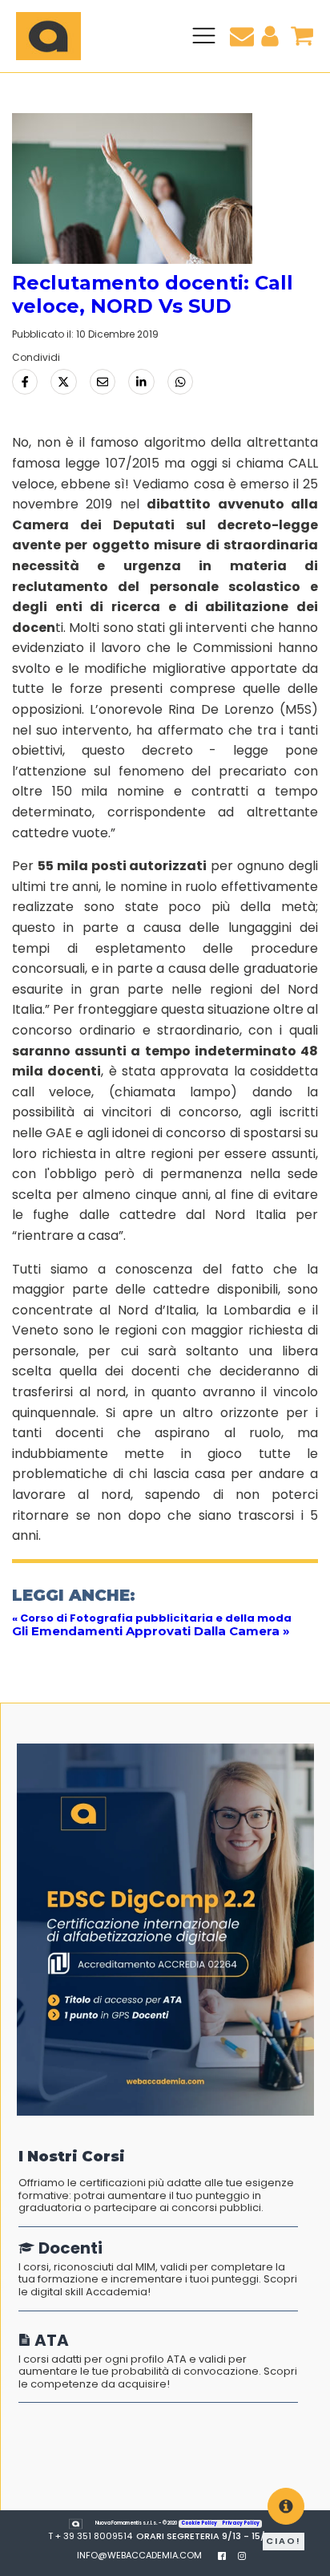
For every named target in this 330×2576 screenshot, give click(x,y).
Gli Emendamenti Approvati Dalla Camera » (151, 1631)
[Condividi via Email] (103, 382)
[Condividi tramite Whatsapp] (180, 382)
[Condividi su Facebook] (25, 382)
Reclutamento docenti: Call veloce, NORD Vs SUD (153, 294)
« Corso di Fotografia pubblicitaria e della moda (152, 1618)
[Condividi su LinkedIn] (141, 382)
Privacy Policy (241, 2523)
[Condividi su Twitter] (63, 382)
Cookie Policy (199, 2523)
